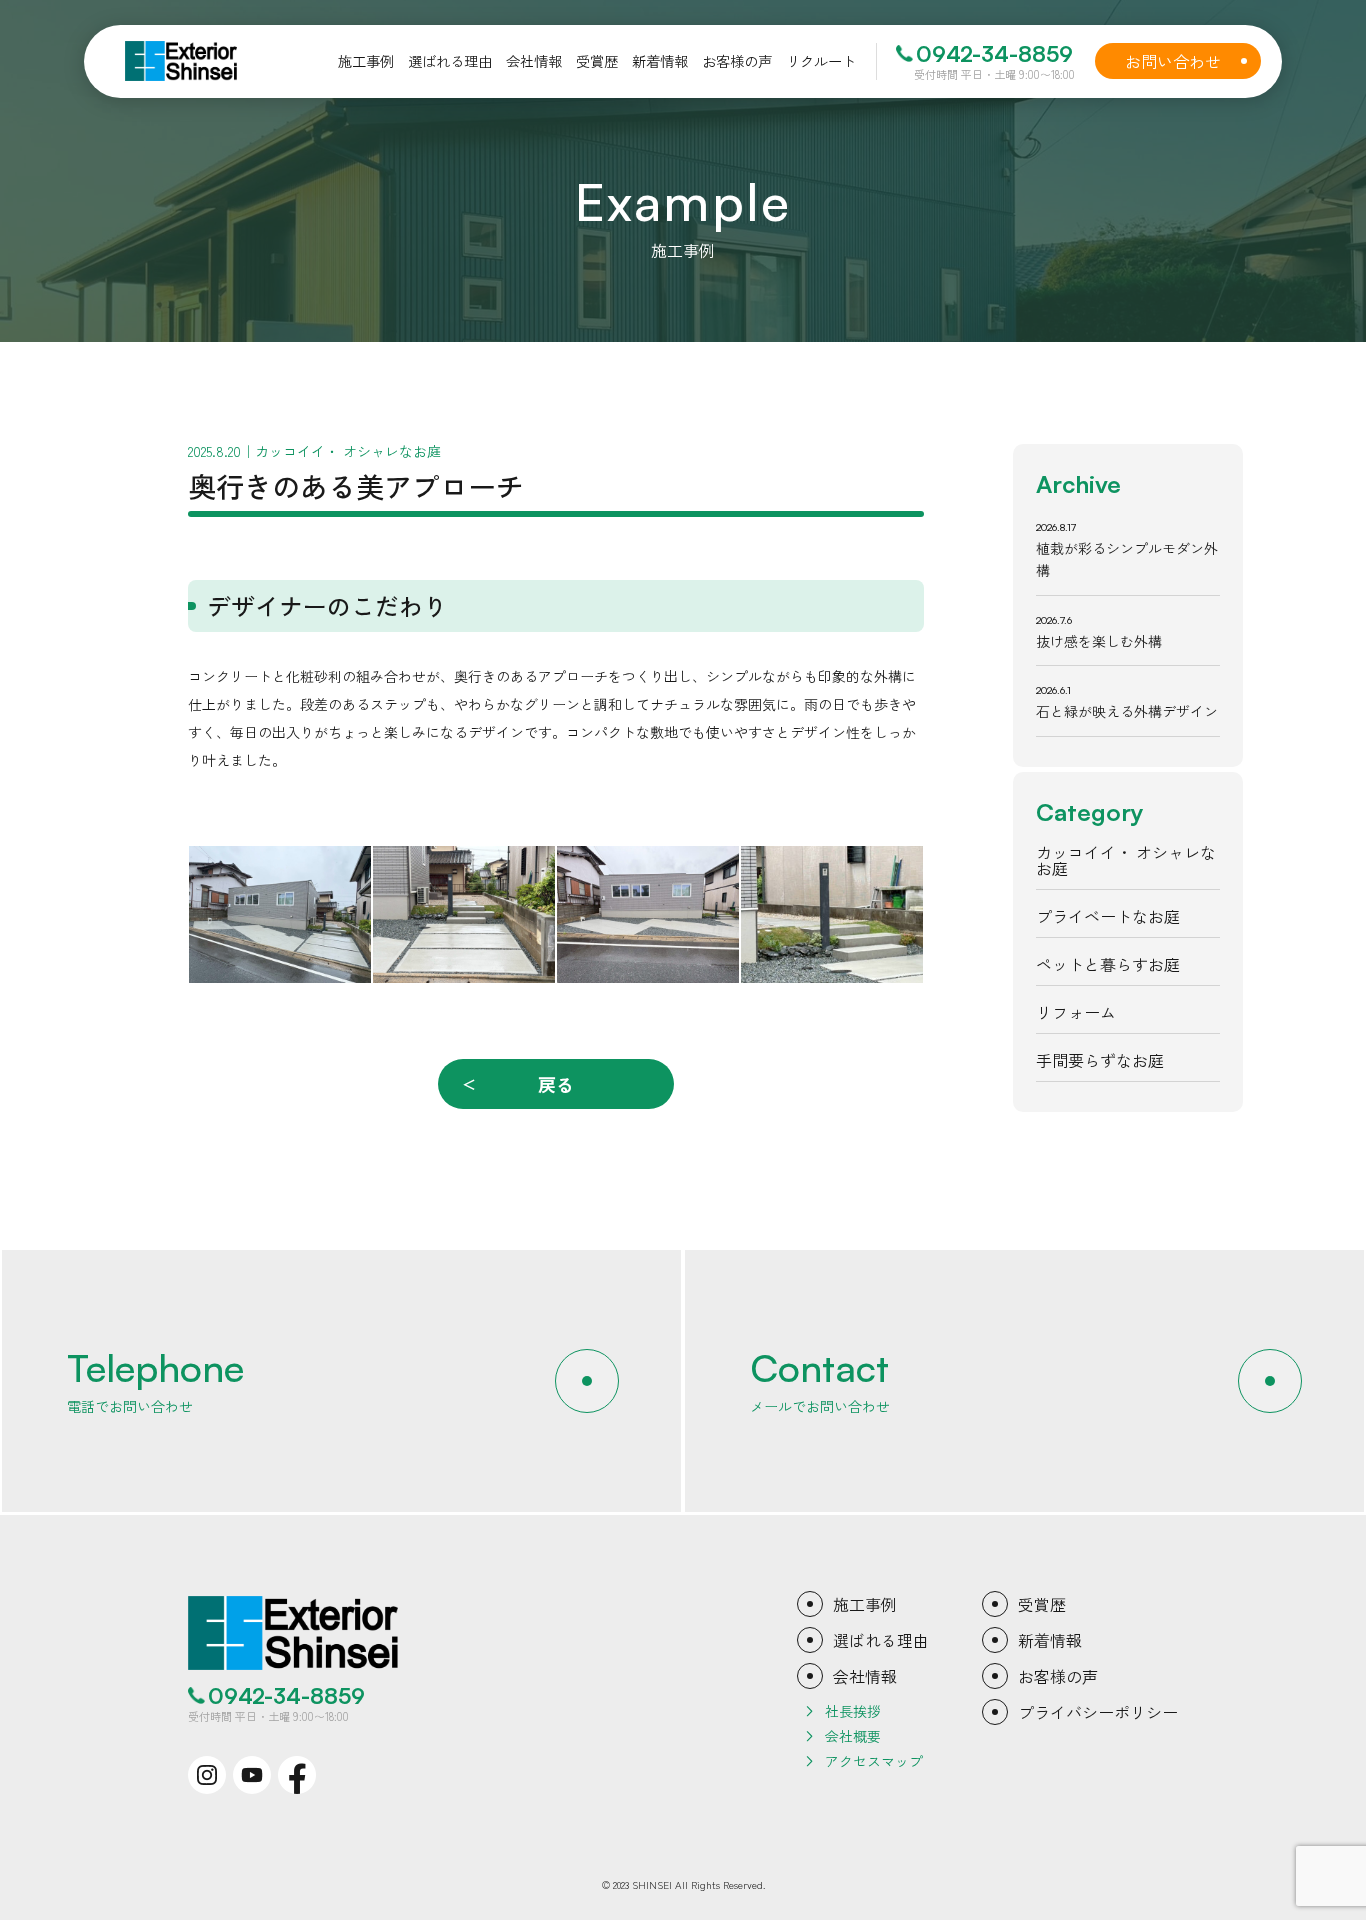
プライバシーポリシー (1098, 1712)
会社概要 (853, 1736)
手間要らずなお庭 (1100, 1060)
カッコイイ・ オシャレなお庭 (1126, 860)
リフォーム (1076, 1012)
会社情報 (865, 1676)
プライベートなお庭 (1108, 916)
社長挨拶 (853, 1711)
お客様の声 (1058, 1676)
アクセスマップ (874, 1761)
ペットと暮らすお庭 (1108, 964)
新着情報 (1050, 1640)
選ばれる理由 (881, 1640)
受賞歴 (1042, 1604)
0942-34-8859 (994, 54)
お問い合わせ (1186, 61)
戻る (556, 1084)
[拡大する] (345, 872)
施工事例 (865, 1604)
